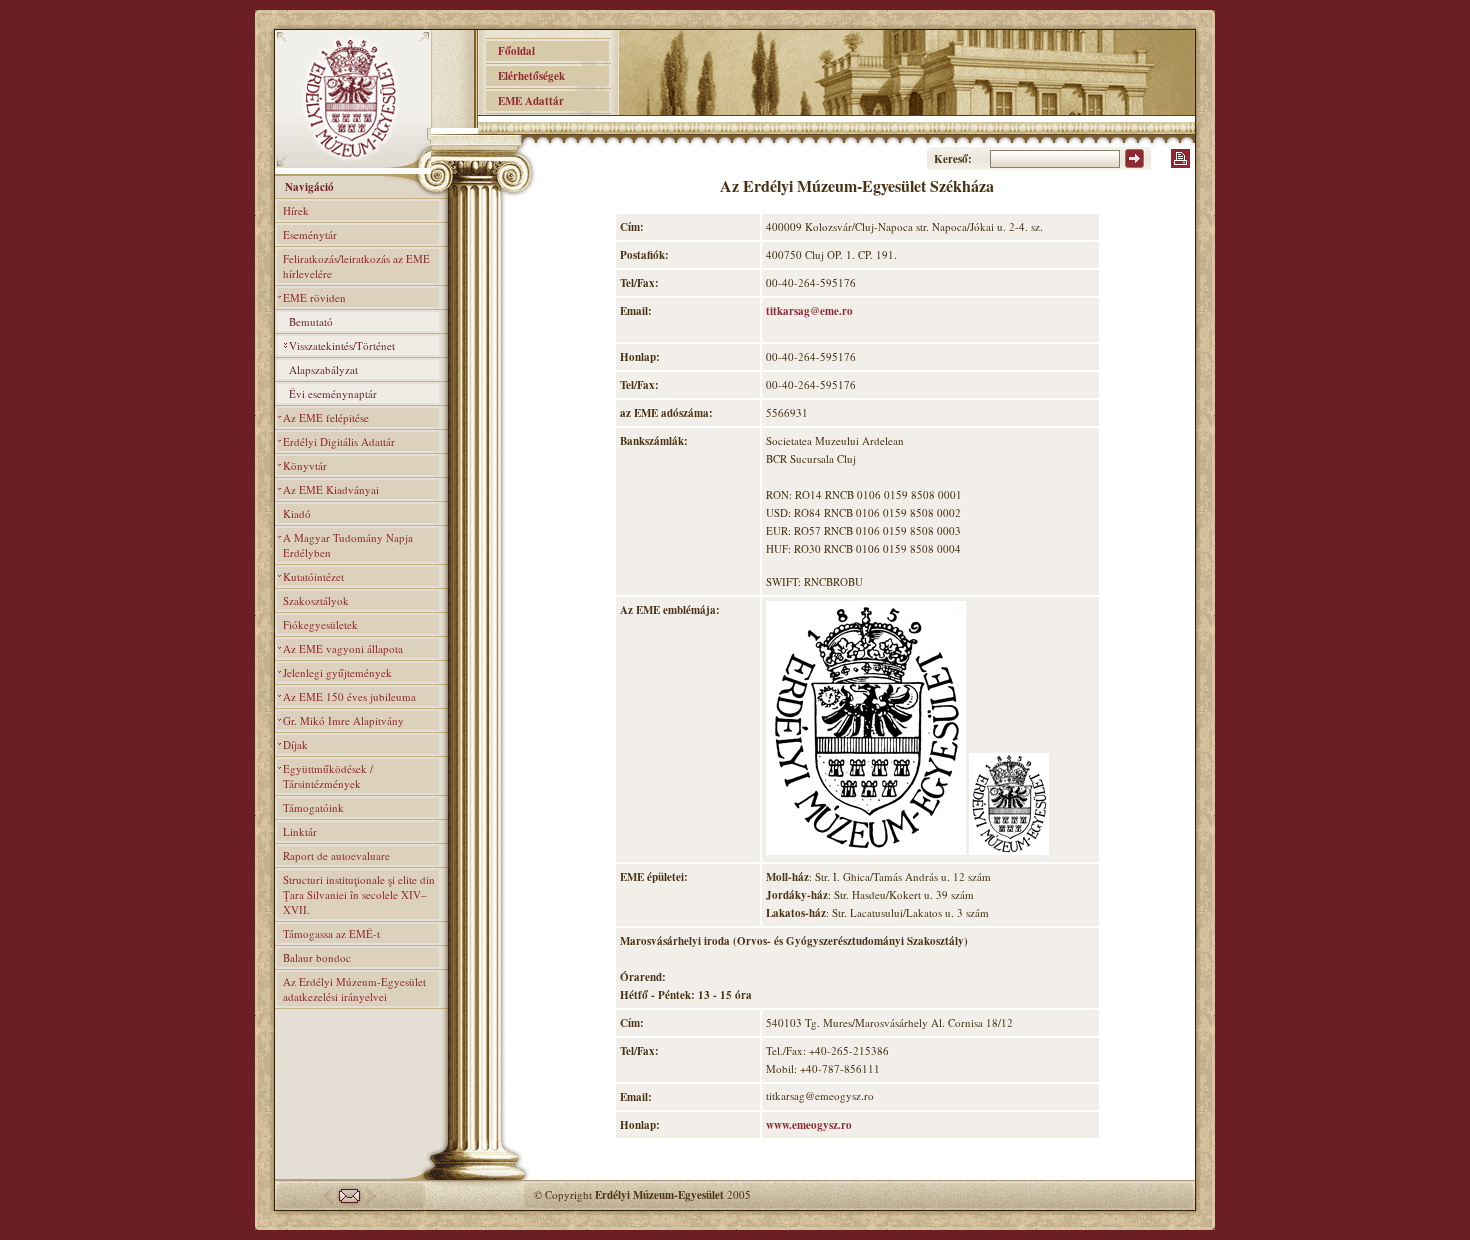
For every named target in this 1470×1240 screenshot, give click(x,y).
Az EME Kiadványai (331, 489)
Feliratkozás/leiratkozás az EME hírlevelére (356, 266)
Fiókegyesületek (320, 624)
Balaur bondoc (317, 957)
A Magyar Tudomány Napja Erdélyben (348, 545)
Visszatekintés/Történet (342, 345)
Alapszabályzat (323, 369)
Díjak (295, 744)
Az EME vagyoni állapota (343, 648)
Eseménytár (310, 234)
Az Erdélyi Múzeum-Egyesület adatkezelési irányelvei (354, 989)
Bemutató (311, 321)
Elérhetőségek (525, 76)
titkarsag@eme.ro (809, 311)
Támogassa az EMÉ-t (331, 933)
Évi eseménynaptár (333, 393)
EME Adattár (525, 101)
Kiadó (297, 513)
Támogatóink (313, 807)
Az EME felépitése (326, 417)
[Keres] (1134, 164)
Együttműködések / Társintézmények (328, 776)
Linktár (300, 831)
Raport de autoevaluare (336, 855)
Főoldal (510, 51)
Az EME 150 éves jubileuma (349, 696)
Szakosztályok (316, 600)
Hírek (296, 210)
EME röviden (314, 297)
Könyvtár (305, 465)
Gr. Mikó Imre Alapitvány (343, 720)
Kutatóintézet (313, 576)
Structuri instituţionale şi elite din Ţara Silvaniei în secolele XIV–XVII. (359, 894)
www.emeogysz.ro (809, 1125)
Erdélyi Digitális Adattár (339, 441)
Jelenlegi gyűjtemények (337, 672)
